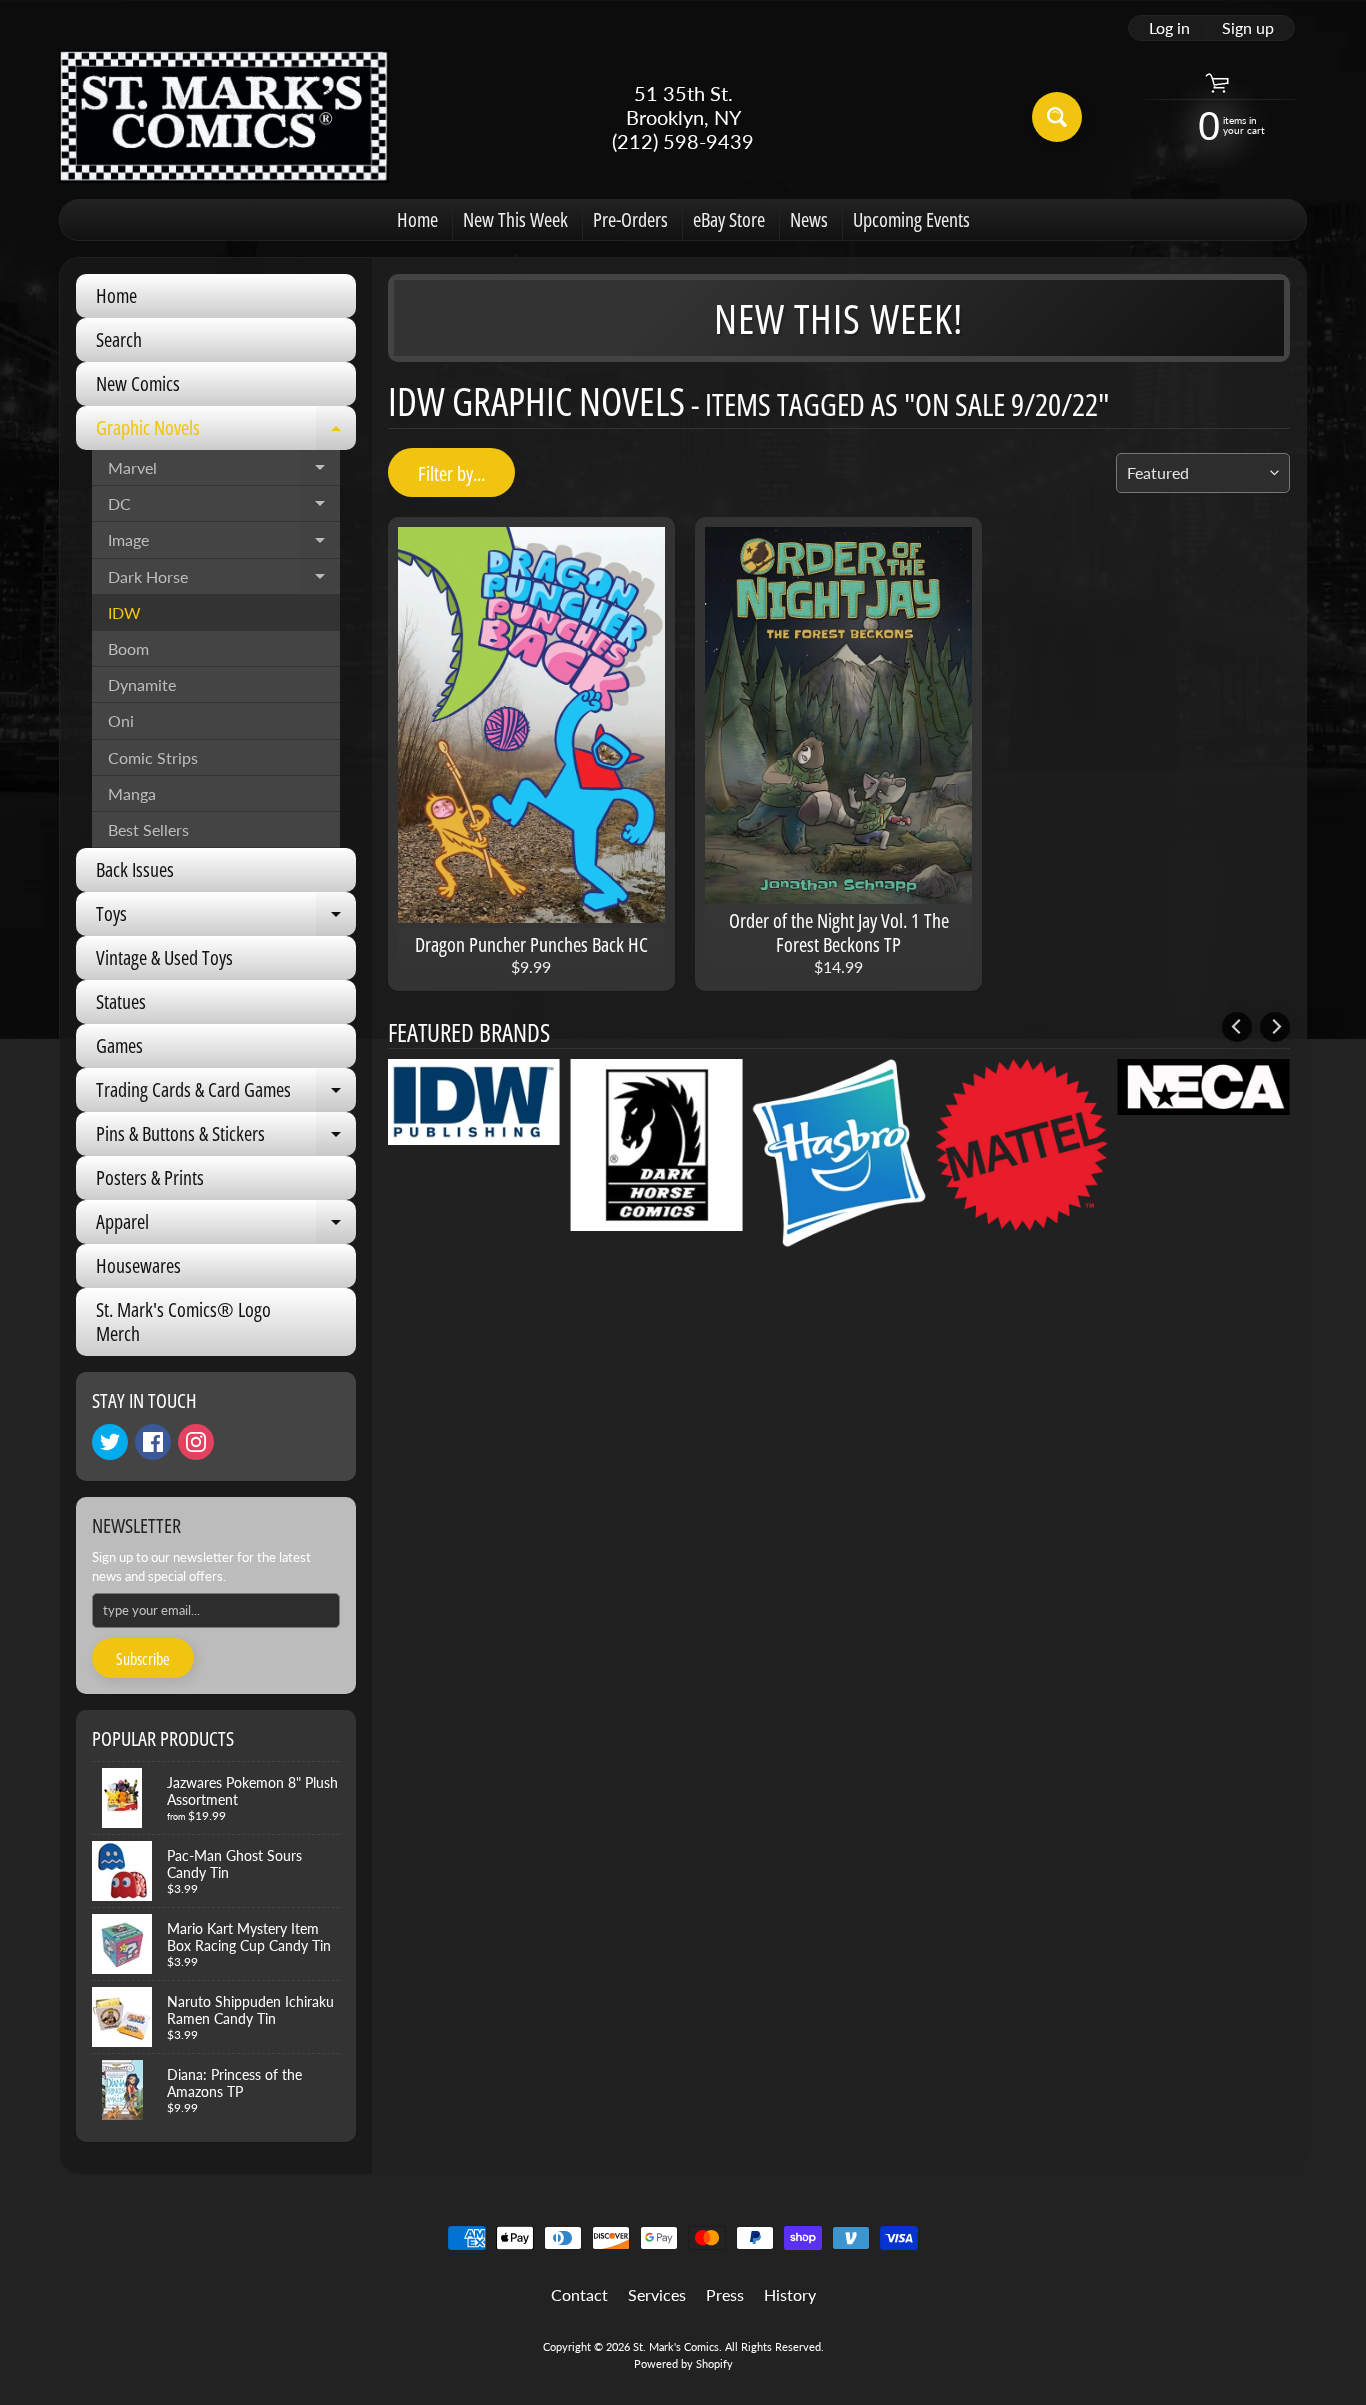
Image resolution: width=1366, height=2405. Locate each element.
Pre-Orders (630, 219)
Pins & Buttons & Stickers (226, 1138)
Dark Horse (224, 581)
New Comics (138, 383)
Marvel (224, 472)
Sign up (1248, 28)
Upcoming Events (911, 219)
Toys (226, 918)
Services (657, 2294)
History (790, 2294)
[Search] (1057, 117)
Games (119, 1045)
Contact (579, 2294)
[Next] (1275, 1027)
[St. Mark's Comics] (224, 116)
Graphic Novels (226, 432)
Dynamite (142, 684)
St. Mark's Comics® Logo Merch (183, 1321)
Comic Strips (153, 757)
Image (224, 544)
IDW (124, 612)
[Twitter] (110, 1442)
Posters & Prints (150, 1177)
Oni (121, 720)
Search (119, 339)
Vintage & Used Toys (164, 957)
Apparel (226, 1226)
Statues (121, 1001)
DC (224, 508)
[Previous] (1237, 1027)
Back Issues (135, 869)
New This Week (515, 219)
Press (725, 2294)
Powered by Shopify (683, 2363)
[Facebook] (153, 1442)
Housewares (138, 1265)
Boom (128, 648)
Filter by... (451, 473)
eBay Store (729, 219)
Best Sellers (148, 829)
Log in (1169, 28)
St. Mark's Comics (676, 2346)
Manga (132, 793)
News (809, 219)
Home (417, 219)
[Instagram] (196, 1442)
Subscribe (143, 1659)
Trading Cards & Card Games (226, 1094)
